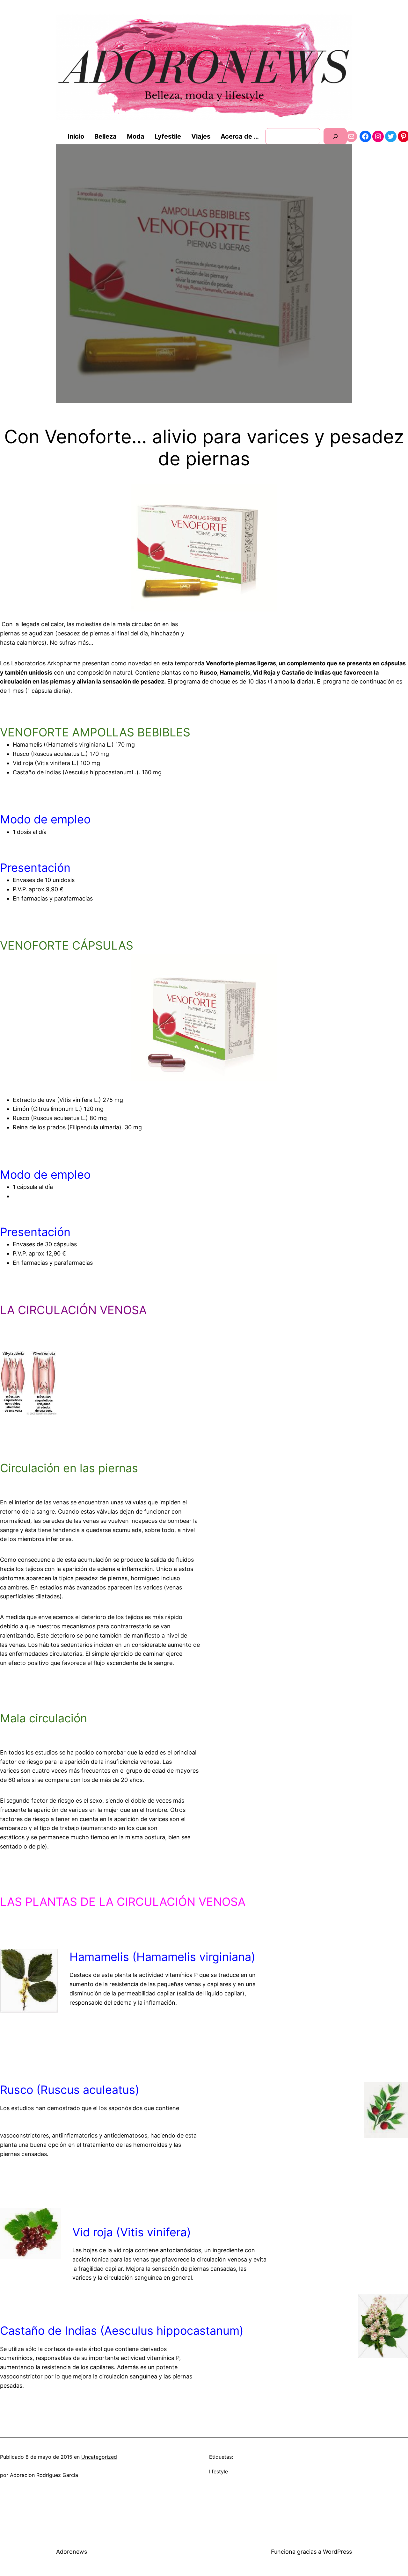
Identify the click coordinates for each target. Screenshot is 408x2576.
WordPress (337, 2552)
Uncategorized (99, 2457)
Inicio (76, 136)
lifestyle (219, 2471)
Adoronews (72, 2552)
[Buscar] (335, 136)
